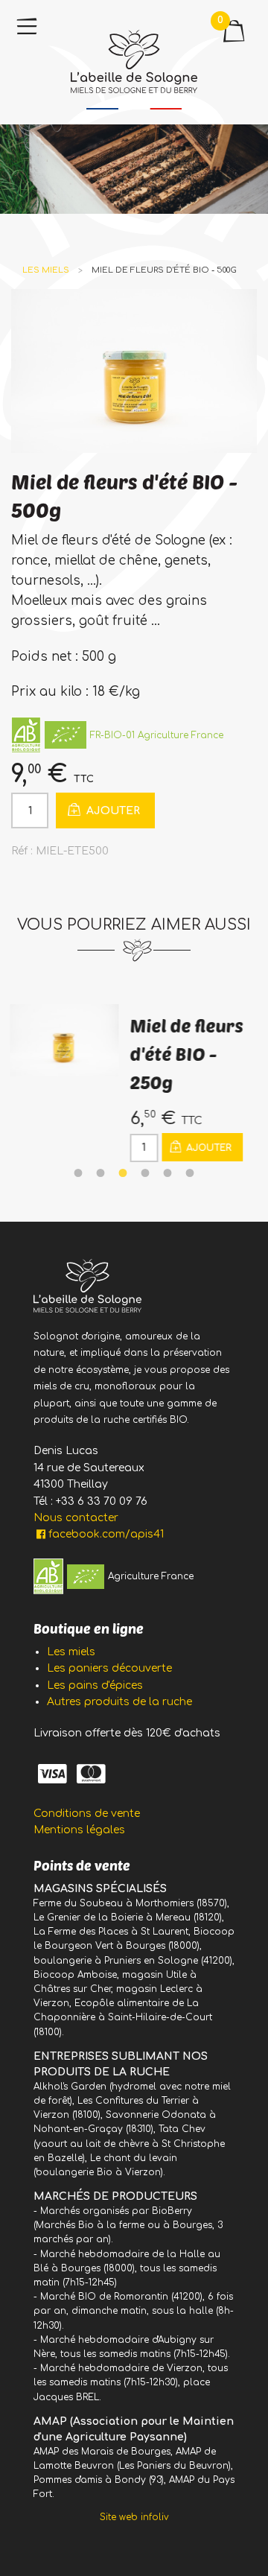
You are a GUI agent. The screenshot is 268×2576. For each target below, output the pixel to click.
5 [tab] (167, 1173)
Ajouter (112, 811)
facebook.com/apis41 (106, 1534)
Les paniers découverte (109, 1668)
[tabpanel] (134, 1083)
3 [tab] (123, 1173)
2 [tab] (100, 1173)
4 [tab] (145, 1173)
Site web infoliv (134, 2517)
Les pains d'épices (95, 1685)
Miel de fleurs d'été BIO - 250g (180, 1054)
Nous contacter (76, 1518)
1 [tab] (78, 1173)
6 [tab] (190, 1173)
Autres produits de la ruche (119, 1702)
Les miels (46, 270)
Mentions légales (79, 1830)
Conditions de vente (87, 1814)
